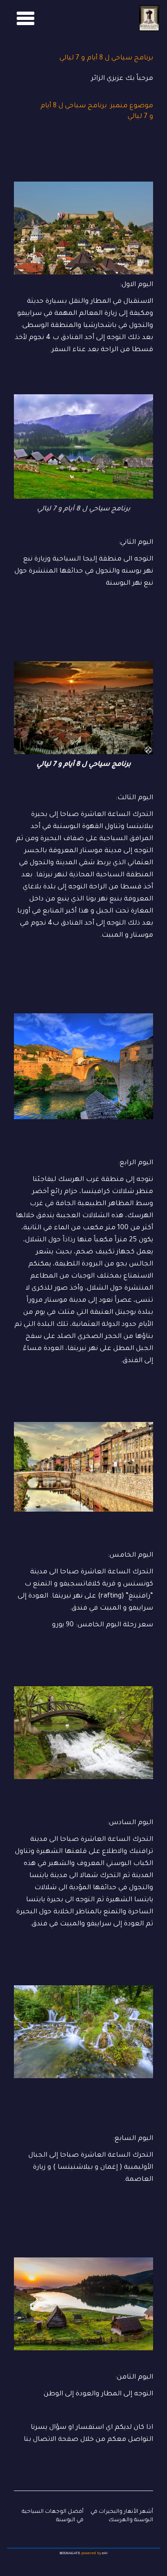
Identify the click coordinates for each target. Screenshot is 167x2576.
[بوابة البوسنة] (149, 18)
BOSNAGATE (70, 2553)
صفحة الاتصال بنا (51, 2440)
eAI (105, 2553)
